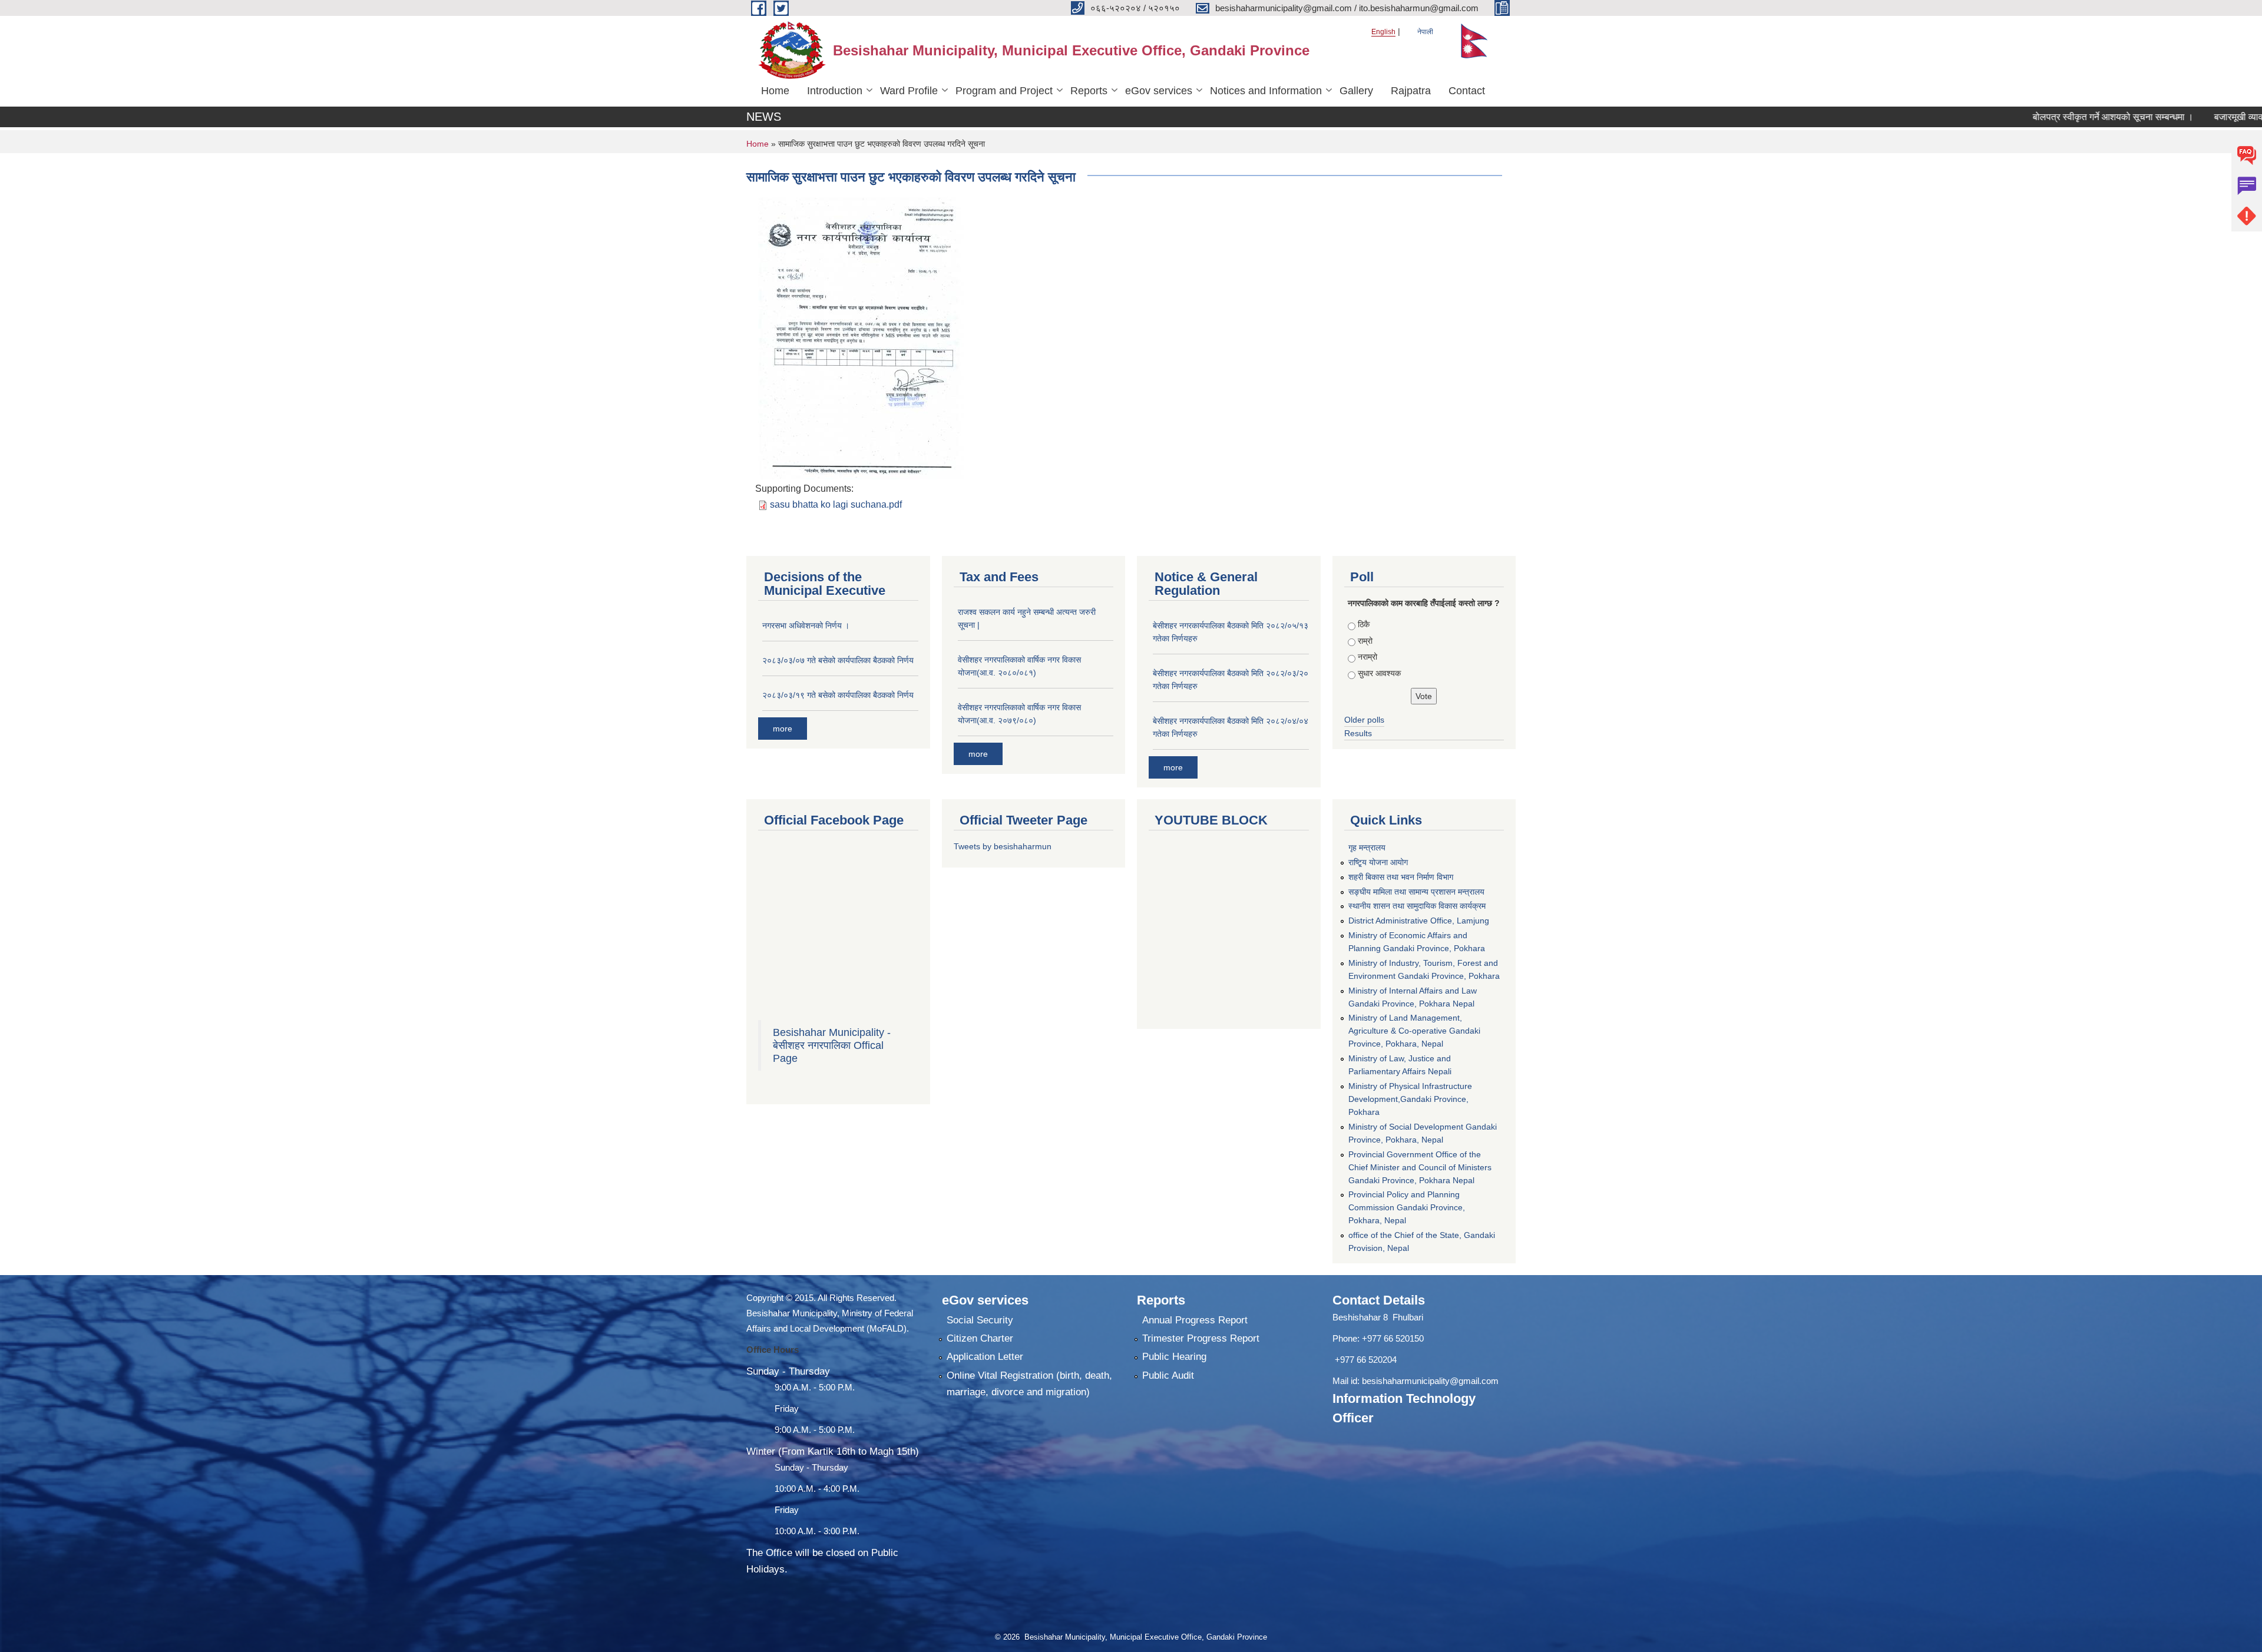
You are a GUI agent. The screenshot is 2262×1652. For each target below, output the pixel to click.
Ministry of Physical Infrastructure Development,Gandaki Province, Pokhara (1410, 1099)
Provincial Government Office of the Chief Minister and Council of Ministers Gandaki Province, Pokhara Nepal (1420, 1167)
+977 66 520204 (1366, 1360)
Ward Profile (909, 91)
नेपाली (1425, 32)
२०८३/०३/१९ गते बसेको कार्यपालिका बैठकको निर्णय (838, 695)
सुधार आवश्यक (1379, 673)
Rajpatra (1411, 91)
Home (775, 91)
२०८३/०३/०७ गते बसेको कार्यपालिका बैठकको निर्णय (838, 660)
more (783, 729)
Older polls (1364, 720)
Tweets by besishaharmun (1003, 846)
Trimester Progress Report (1201, 1338)
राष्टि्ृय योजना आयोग (1378, 862)
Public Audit (1168, 1375)
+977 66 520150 (1393, 1338)
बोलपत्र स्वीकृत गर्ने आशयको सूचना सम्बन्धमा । (2045, 117)
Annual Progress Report (1195, 1320)
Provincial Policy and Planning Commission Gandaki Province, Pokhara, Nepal (1407, 1207)
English (1383, 32)
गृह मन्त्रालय (1367, 847)
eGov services (1159, 91)
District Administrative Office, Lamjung (1419, 921)
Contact (1467, 91)
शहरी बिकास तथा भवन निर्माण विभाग (1401, 877)
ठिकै (1364, 624)
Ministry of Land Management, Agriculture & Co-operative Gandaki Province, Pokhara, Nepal (1414, 1031)
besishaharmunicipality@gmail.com (1430, 1381)
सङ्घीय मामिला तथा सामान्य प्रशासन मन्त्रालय (1416, 892)
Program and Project (1004, 91)
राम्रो (1365, 641)
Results (1358, 733)
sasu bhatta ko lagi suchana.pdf (836, 504)
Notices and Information (1266, 91)
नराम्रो (1368, 657)
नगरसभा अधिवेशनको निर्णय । (806, 625)
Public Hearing (1174, 1357)
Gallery (1356, 91)
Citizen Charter (980, 1338)
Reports (1089, 91)
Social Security (980, 1320)
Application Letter (985, 1357)
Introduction (835, 91)
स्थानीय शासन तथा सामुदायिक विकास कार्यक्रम (1417, 906)
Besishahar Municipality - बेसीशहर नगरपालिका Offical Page (832, 1045)
